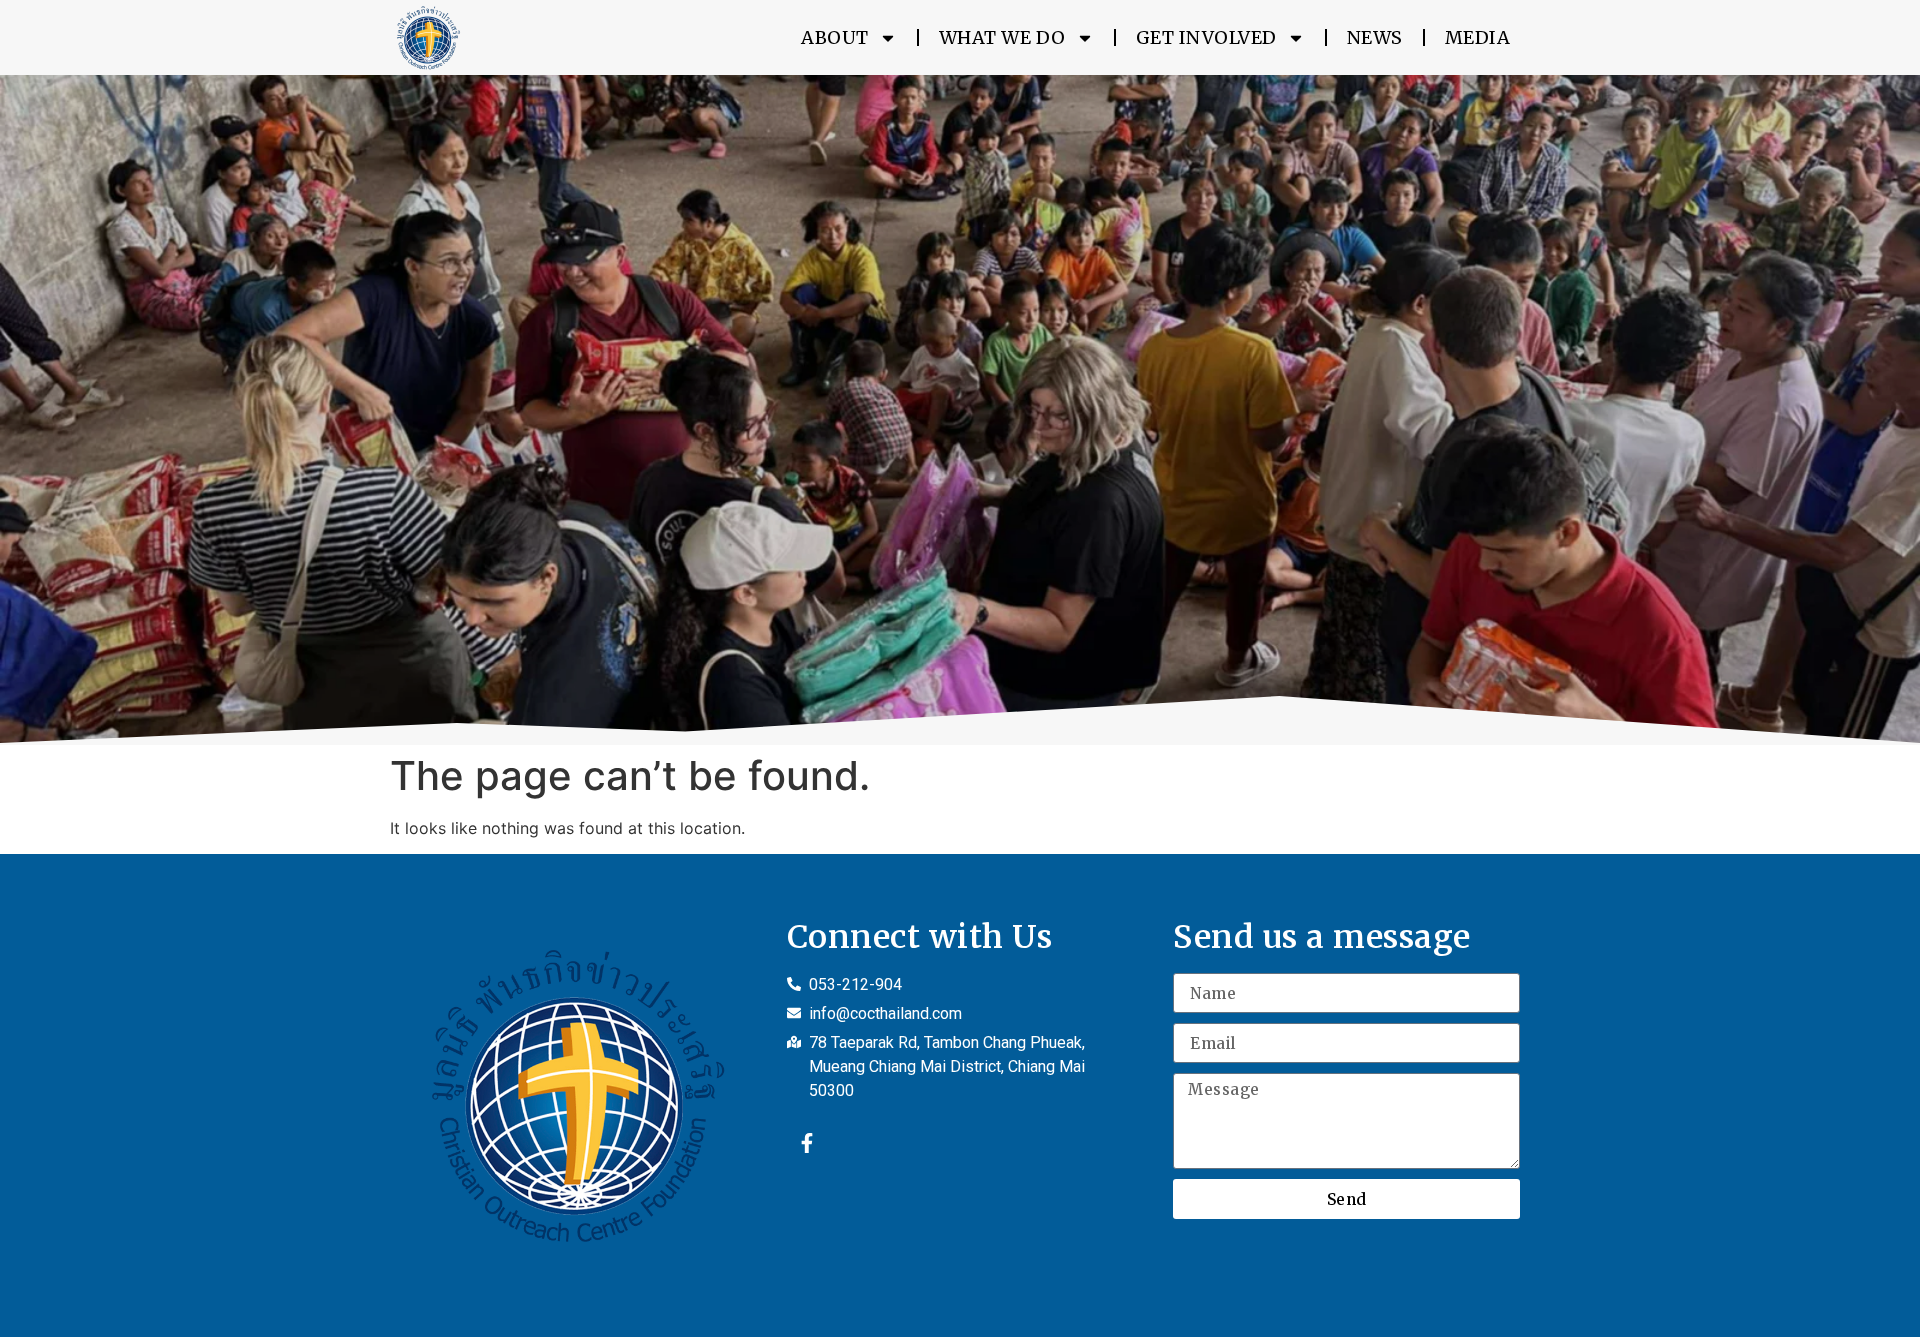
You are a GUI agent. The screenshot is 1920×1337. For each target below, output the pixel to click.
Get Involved (1206, 37)
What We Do (1002, 37)
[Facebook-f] (807, 1143)
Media (1478, 37)
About (835, 37)
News (1375, 37)
